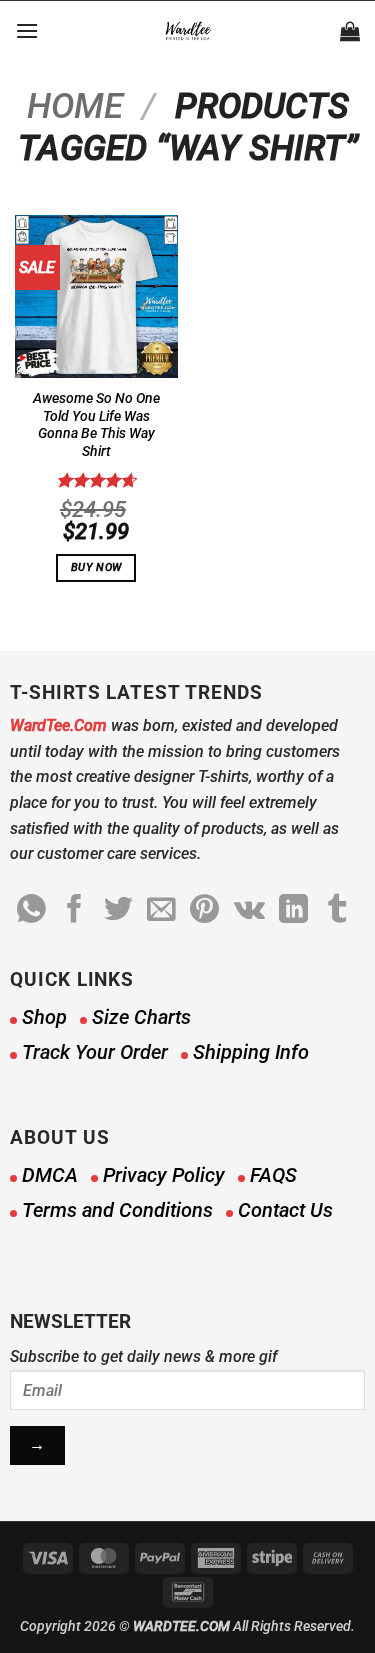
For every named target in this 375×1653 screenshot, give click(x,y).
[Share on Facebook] (74, 911)
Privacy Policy (164, 1175)
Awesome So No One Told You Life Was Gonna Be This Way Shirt (96, 424)
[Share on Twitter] (118, 911)
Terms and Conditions (117, 1210)
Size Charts (141, 1017)
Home (75, 106)
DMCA (50, 1175)
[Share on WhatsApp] (31, 911)
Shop (44, 1017)
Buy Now (96, 567)
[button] (27, 30)
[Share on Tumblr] (337, 911)
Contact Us (285, 1210)
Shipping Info (251, 1052)
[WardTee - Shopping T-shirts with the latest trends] (187, 31)
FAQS (273, 1175)
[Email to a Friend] (161, 911)
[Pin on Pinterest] (204, 911)
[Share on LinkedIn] (293, 911)
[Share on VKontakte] (249, 911)
